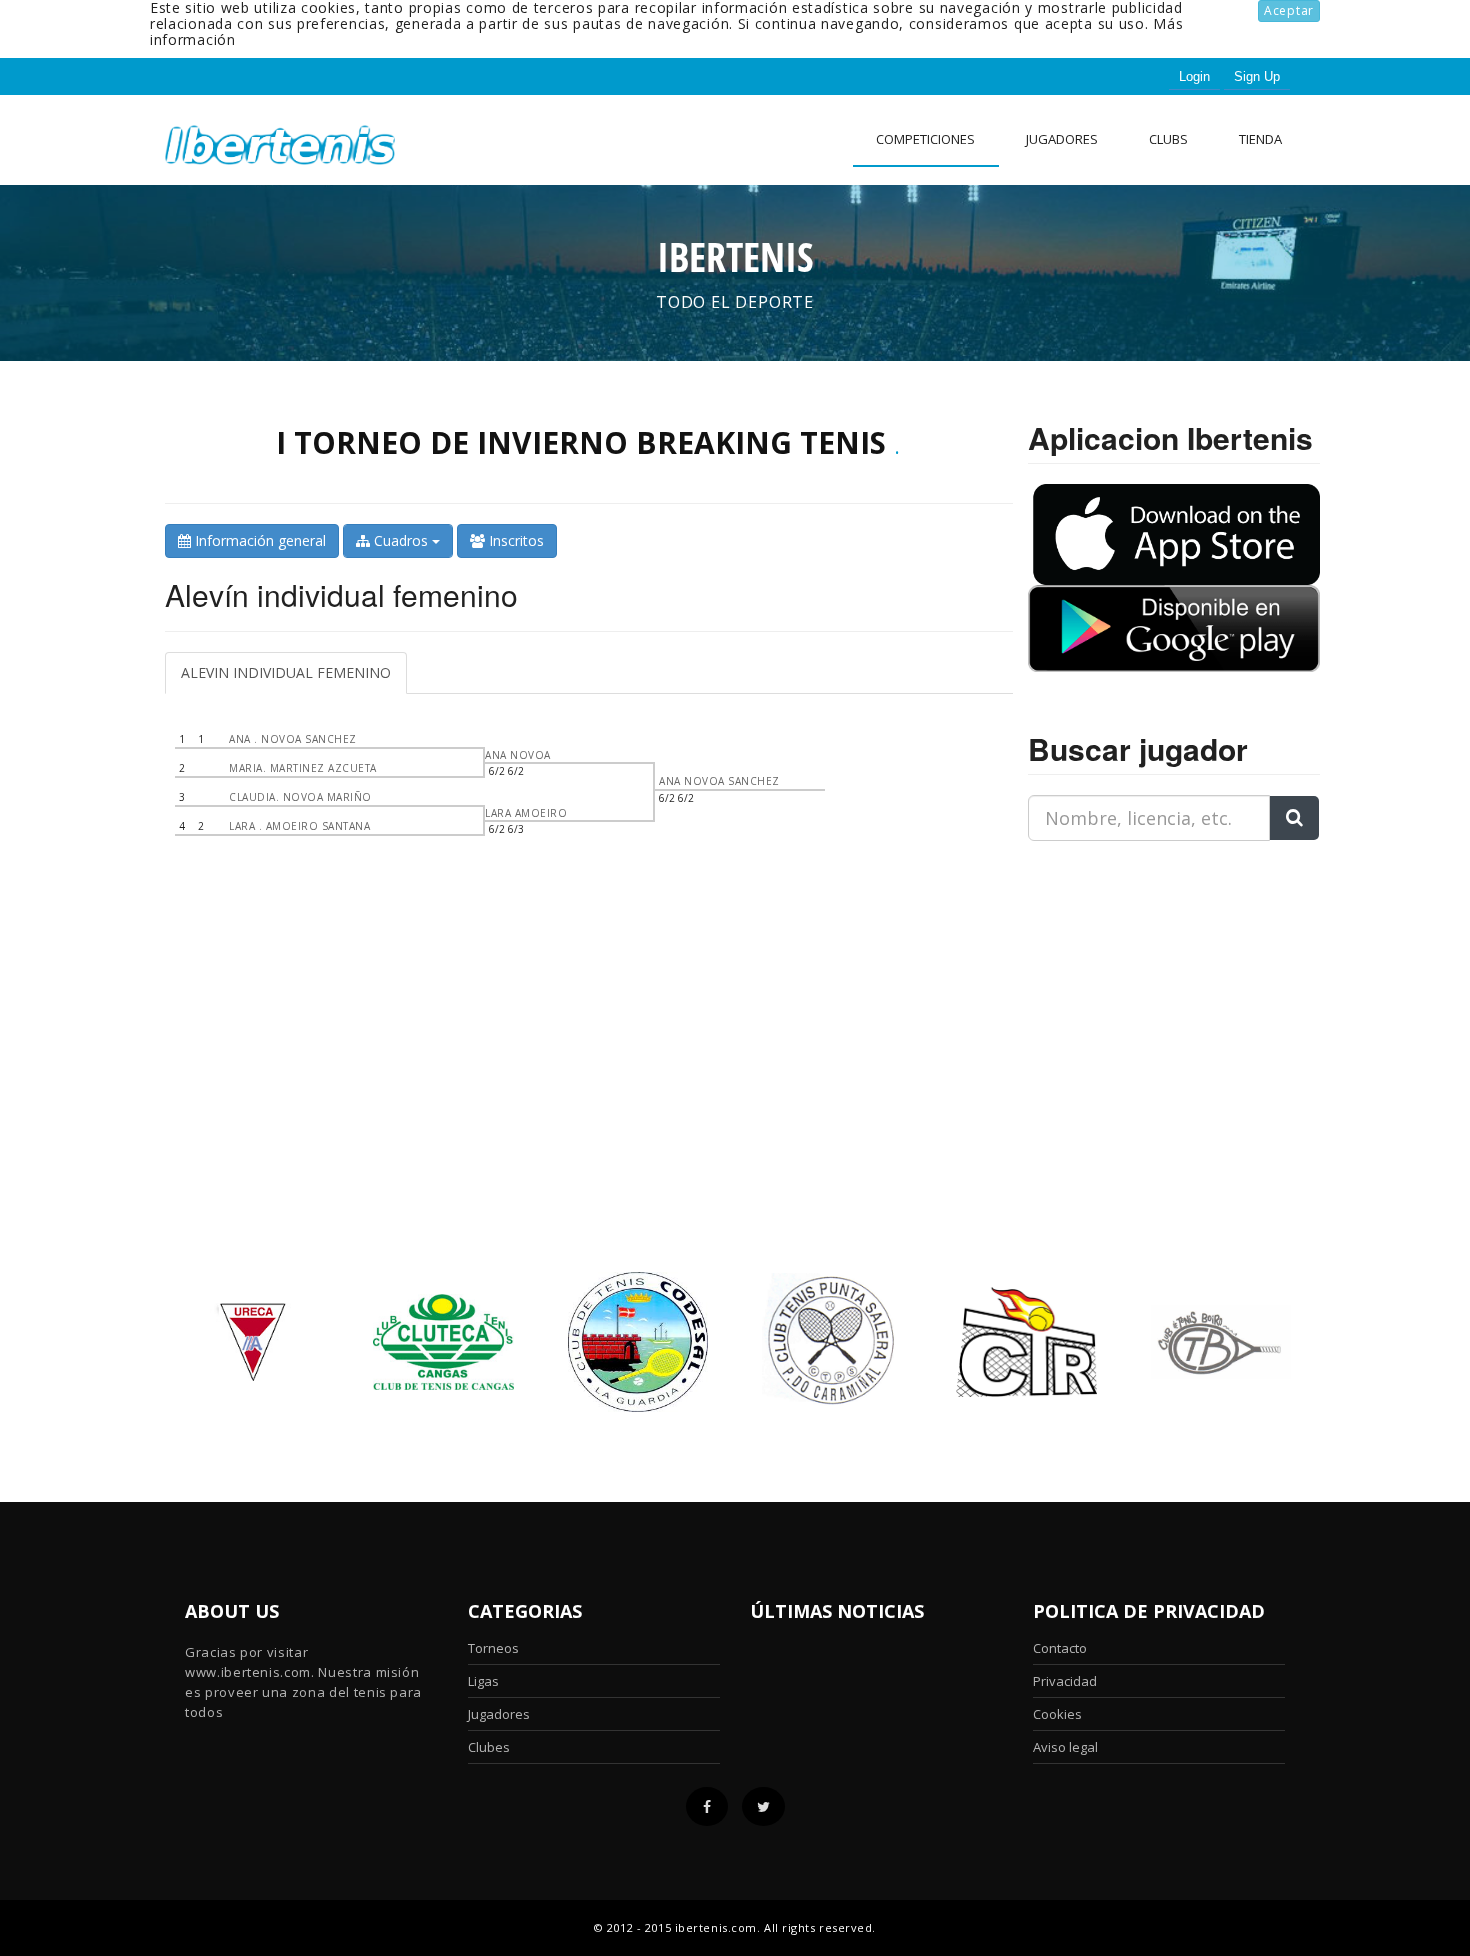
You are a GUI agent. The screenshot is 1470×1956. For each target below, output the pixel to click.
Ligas (483, 1681)
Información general (258, 540)
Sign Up (1257, 76)
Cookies (1057, 1714)
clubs (1168, 139)
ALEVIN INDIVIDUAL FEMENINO (286, 672)
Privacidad (1065, 1681)
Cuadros (401, 540)
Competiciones (925, 139)
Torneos (493, 1648)
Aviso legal (1065, 1747)
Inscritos (514, 540)
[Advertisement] (1153, 982)
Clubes (489, 1747)
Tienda (1260, 139)
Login (1194, 76)
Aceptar (1289, 10)
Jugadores (1062, 139)
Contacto (1060, 1648)
